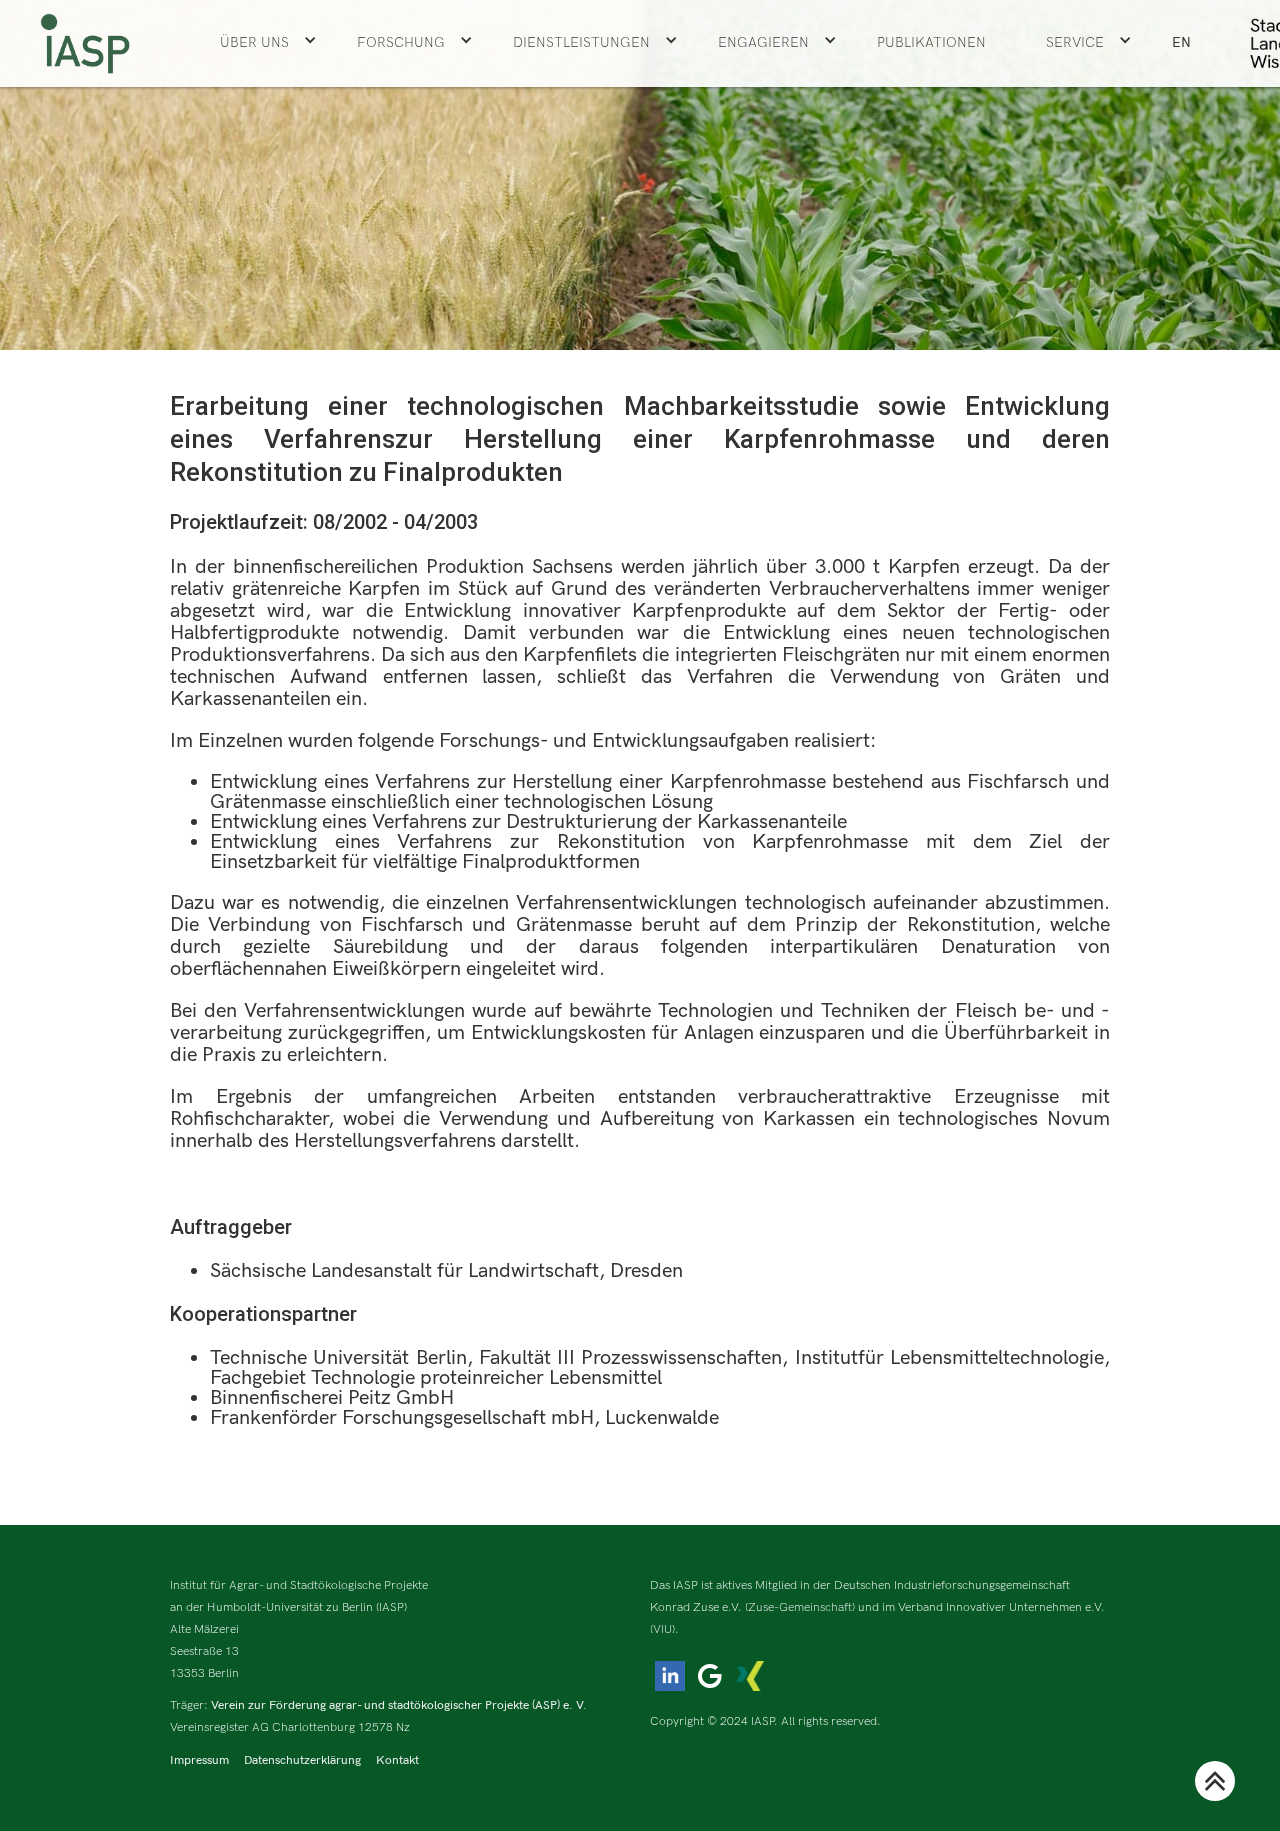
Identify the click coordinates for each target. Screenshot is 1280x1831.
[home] (85, 43)
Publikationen (931, 42)
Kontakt (397, 1760)
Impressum (199, 1760)
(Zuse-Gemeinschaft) (800, 1607)
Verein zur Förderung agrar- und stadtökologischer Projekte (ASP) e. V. (399, 1705)
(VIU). (664, 1629)
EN (1181, 42)
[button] (268, 43)
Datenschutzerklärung (302, 1760)
